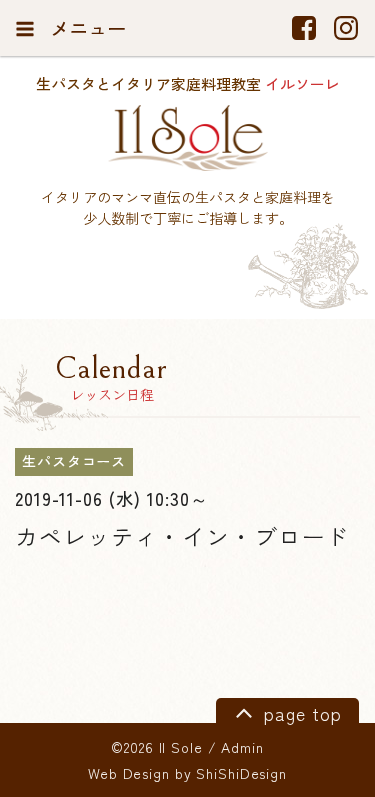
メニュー (85, 28)
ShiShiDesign (241, 773)
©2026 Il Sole (156, 747)
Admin (242, 747)
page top (299, 713)
